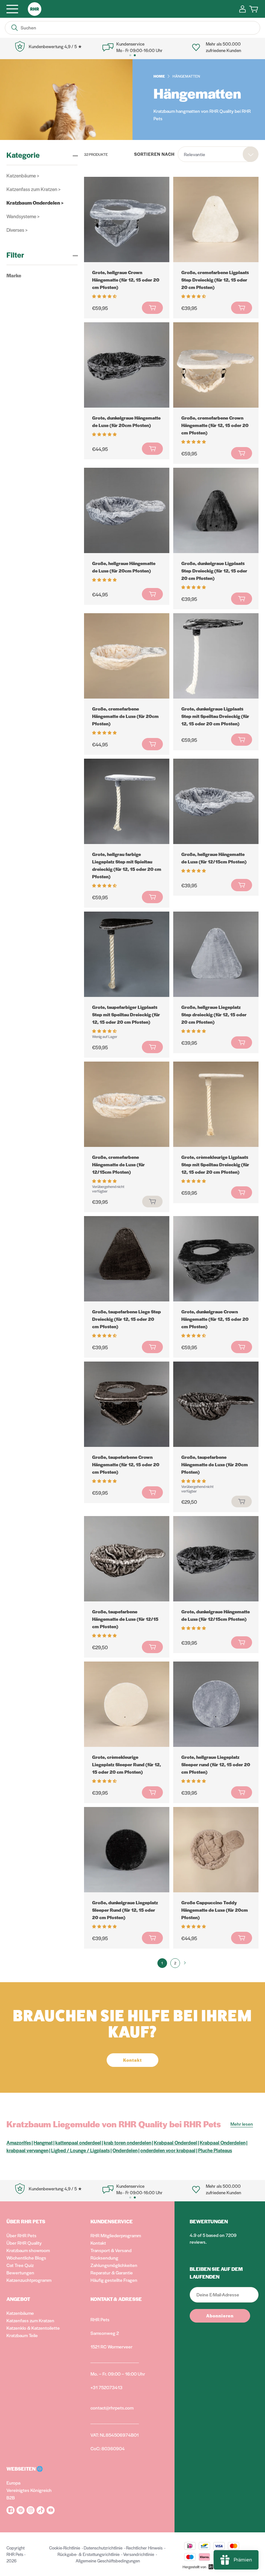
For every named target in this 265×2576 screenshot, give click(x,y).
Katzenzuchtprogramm (29, 2280)
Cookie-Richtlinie (65, 2548)
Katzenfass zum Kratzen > (33, 189)
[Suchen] (15, 28)
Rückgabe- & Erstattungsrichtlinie (89, 2554)
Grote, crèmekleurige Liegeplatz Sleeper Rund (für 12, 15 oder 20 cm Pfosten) (127, 1764)
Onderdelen (125, 2150)
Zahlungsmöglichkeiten (114, 2265)
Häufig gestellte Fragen (114, 2280)
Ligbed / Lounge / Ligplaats (80, 2150)
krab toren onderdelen (127, 2142)
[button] (105, 296)
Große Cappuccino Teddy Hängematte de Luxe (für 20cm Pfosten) (215, 1910)
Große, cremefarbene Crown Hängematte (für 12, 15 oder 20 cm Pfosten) (215, 425)
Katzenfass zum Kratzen (30, 2320)
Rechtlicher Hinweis (144, 2548)
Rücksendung (104, 2258)
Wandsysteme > (23, 216)
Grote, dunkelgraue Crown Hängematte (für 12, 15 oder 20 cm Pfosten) (215, 1319)
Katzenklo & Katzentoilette (33, 2328)
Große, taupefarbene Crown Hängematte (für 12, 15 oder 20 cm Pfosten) (126, 1464)
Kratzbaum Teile (22, 2335)
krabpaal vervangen (27, 2150)
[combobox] (218, 154)
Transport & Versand (111, 2250)
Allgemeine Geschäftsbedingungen (108, 2561)
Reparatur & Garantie (112, 2272)
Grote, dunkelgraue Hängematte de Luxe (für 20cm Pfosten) (126, 421)
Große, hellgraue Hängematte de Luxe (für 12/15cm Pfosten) (214, 858)
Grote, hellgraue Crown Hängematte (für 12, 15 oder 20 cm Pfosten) (126, 280)
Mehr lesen (242, 2124)
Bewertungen (20, 2272)
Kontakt (98, 2243)
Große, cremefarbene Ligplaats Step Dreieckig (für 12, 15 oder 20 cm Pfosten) (215, 280)
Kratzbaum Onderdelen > (35, 203)
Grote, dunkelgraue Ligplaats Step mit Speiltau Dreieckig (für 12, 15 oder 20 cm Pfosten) (215, 716)
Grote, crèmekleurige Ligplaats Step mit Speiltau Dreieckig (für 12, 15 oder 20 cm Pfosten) (215, 1164)
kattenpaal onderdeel (78, 2142)
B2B (11, 2497)
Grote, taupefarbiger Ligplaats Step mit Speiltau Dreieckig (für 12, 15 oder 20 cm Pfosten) (126, 1014)
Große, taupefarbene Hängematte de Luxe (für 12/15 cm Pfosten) (125, 1619)
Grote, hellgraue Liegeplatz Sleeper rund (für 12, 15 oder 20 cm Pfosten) (216, 1764)
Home (159, 76)
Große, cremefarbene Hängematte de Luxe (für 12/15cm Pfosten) (118, 1164)
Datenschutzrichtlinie (103, 2548)
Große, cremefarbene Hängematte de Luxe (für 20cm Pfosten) (125, 716)
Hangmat (43, 2142)
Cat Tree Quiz (20, 2265)
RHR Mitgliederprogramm (116, 2235)
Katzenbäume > (23, 175)
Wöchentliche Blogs (26, 2258)
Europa (13, 2483)
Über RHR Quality (24, 2243)
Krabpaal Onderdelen (223, 2142)
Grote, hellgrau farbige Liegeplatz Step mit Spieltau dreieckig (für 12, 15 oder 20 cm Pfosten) (127, 865)
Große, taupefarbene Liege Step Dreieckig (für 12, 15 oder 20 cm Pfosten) (127, 1319)
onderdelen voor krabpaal (168, 2150)
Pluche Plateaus (215, 2150)
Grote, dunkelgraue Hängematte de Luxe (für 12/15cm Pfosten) (216, 1615)
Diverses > (17, 230)
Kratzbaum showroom (28, 2250)
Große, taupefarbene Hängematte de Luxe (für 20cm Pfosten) (215, 1464)
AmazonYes (19, 2142)
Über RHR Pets (21, 2235)
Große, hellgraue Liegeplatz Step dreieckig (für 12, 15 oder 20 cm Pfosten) (214, 1014)
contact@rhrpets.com (112, 2408)
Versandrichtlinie (139, 2554)
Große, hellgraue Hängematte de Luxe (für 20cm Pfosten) (124, 567)
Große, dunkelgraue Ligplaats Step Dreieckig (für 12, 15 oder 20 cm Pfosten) (214, 571)
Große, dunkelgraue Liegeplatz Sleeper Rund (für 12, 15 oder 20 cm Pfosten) (125, 1910)
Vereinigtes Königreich (29, 2490)
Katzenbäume (20, 2313)
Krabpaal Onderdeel (175, 2142)
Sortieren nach (154, 154)
